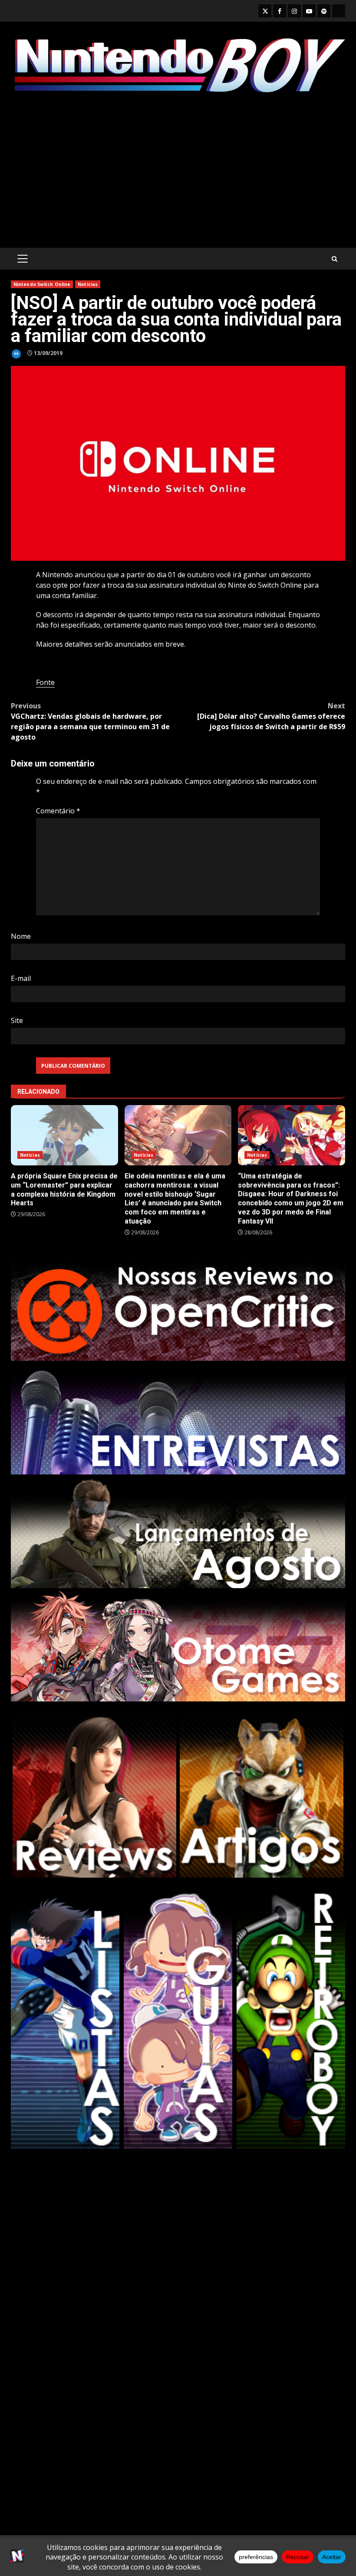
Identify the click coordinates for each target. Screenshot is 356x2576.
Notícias (88, 284)
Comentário (58, 811)
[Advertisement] (178, 172)
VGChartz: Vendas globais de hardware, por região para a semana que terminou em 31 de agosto (90, 721)
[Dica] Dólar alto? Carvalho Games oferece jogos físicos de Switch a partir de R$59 (271, 716)
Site (17, 1020)
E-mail (21, 978)
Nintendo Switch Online (42, 284)
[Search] (335, 259)
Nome (21, 936)
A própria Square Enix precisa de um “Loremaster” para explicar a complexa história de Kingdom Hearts (64, 1135)
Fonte (45, 682)
